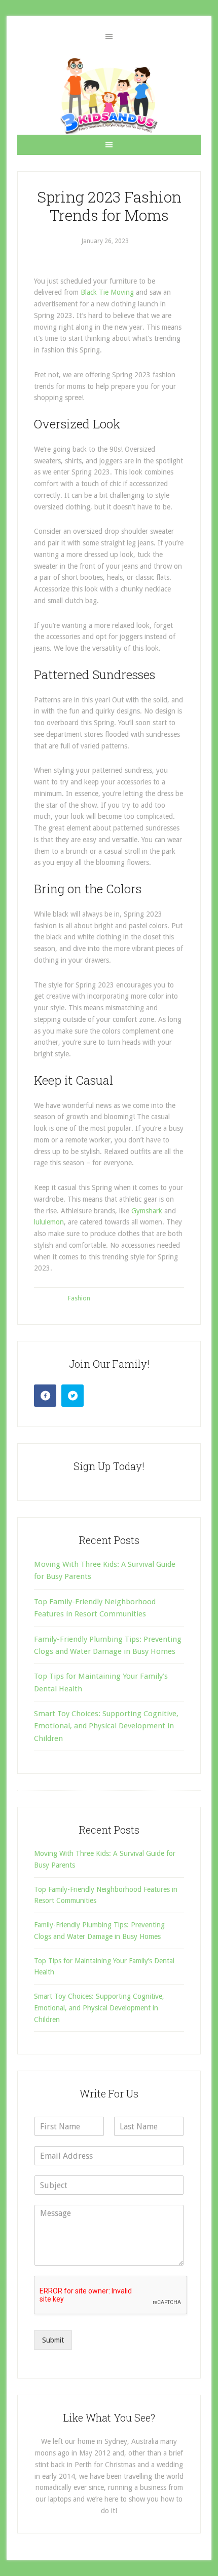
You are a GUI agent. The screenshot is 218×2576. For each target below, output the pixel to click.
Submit (53, 2340)
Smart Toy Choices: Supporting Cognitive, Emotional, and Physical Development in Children (106, 1726)
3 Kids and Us (109, 96)
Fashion (79, 1298)
